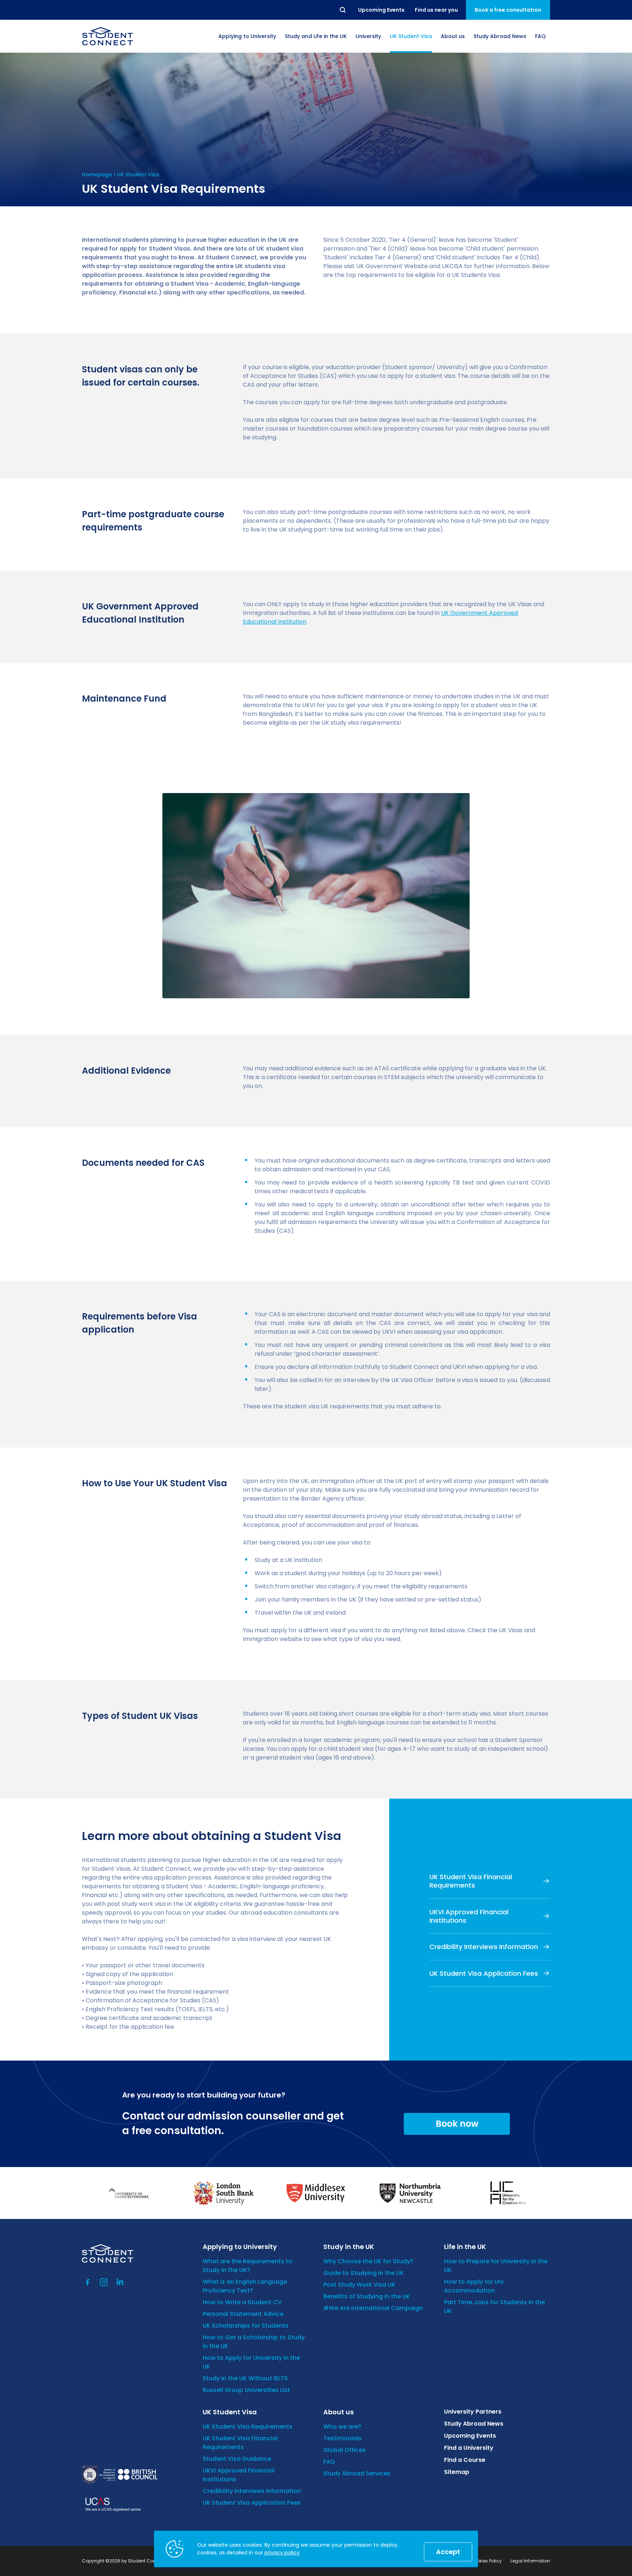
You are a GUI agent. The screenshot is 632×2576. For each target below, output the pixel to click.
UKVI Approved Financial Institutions (469, 1916)
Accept (448, 2552)
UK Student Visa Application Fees (484, 1973)
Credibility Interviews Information (484, 1947)
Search (343, 10)
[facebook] (88, 2282)
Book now (457, 2124)
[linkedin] (120, 2282)
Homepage (97, 174)
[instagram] (104, 2282)
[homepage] (108, 36)
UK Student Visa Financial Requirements (471, 1881)
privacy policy (282, 2553)
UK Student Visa (138, 174)
